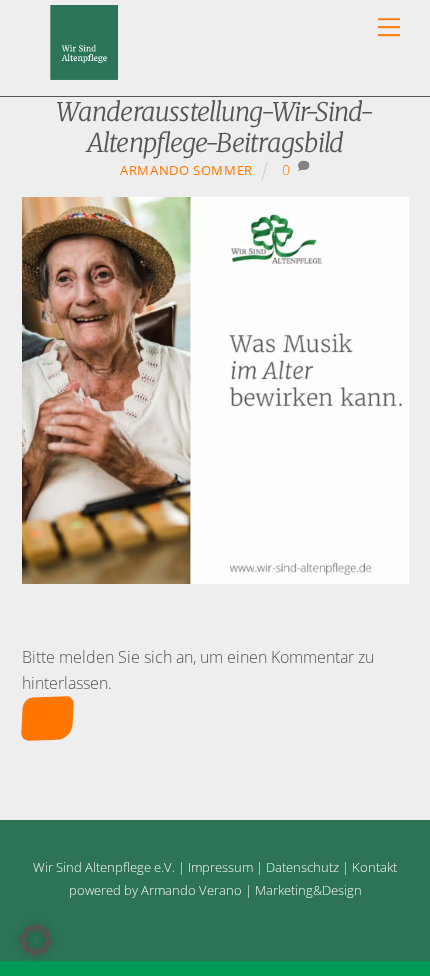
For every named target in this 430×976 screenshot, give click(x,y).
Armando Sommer (186, 170)
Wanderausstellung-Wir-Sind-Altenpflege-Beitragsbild (214, 127)
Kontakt (374, 867)
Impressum (220, 867)
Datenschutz (302, 867)
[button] (36, 940)
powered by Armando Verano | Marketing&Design (215, 890)
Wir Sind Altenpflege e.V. (104, 867)
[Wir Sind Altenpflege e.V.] (84, 70)
